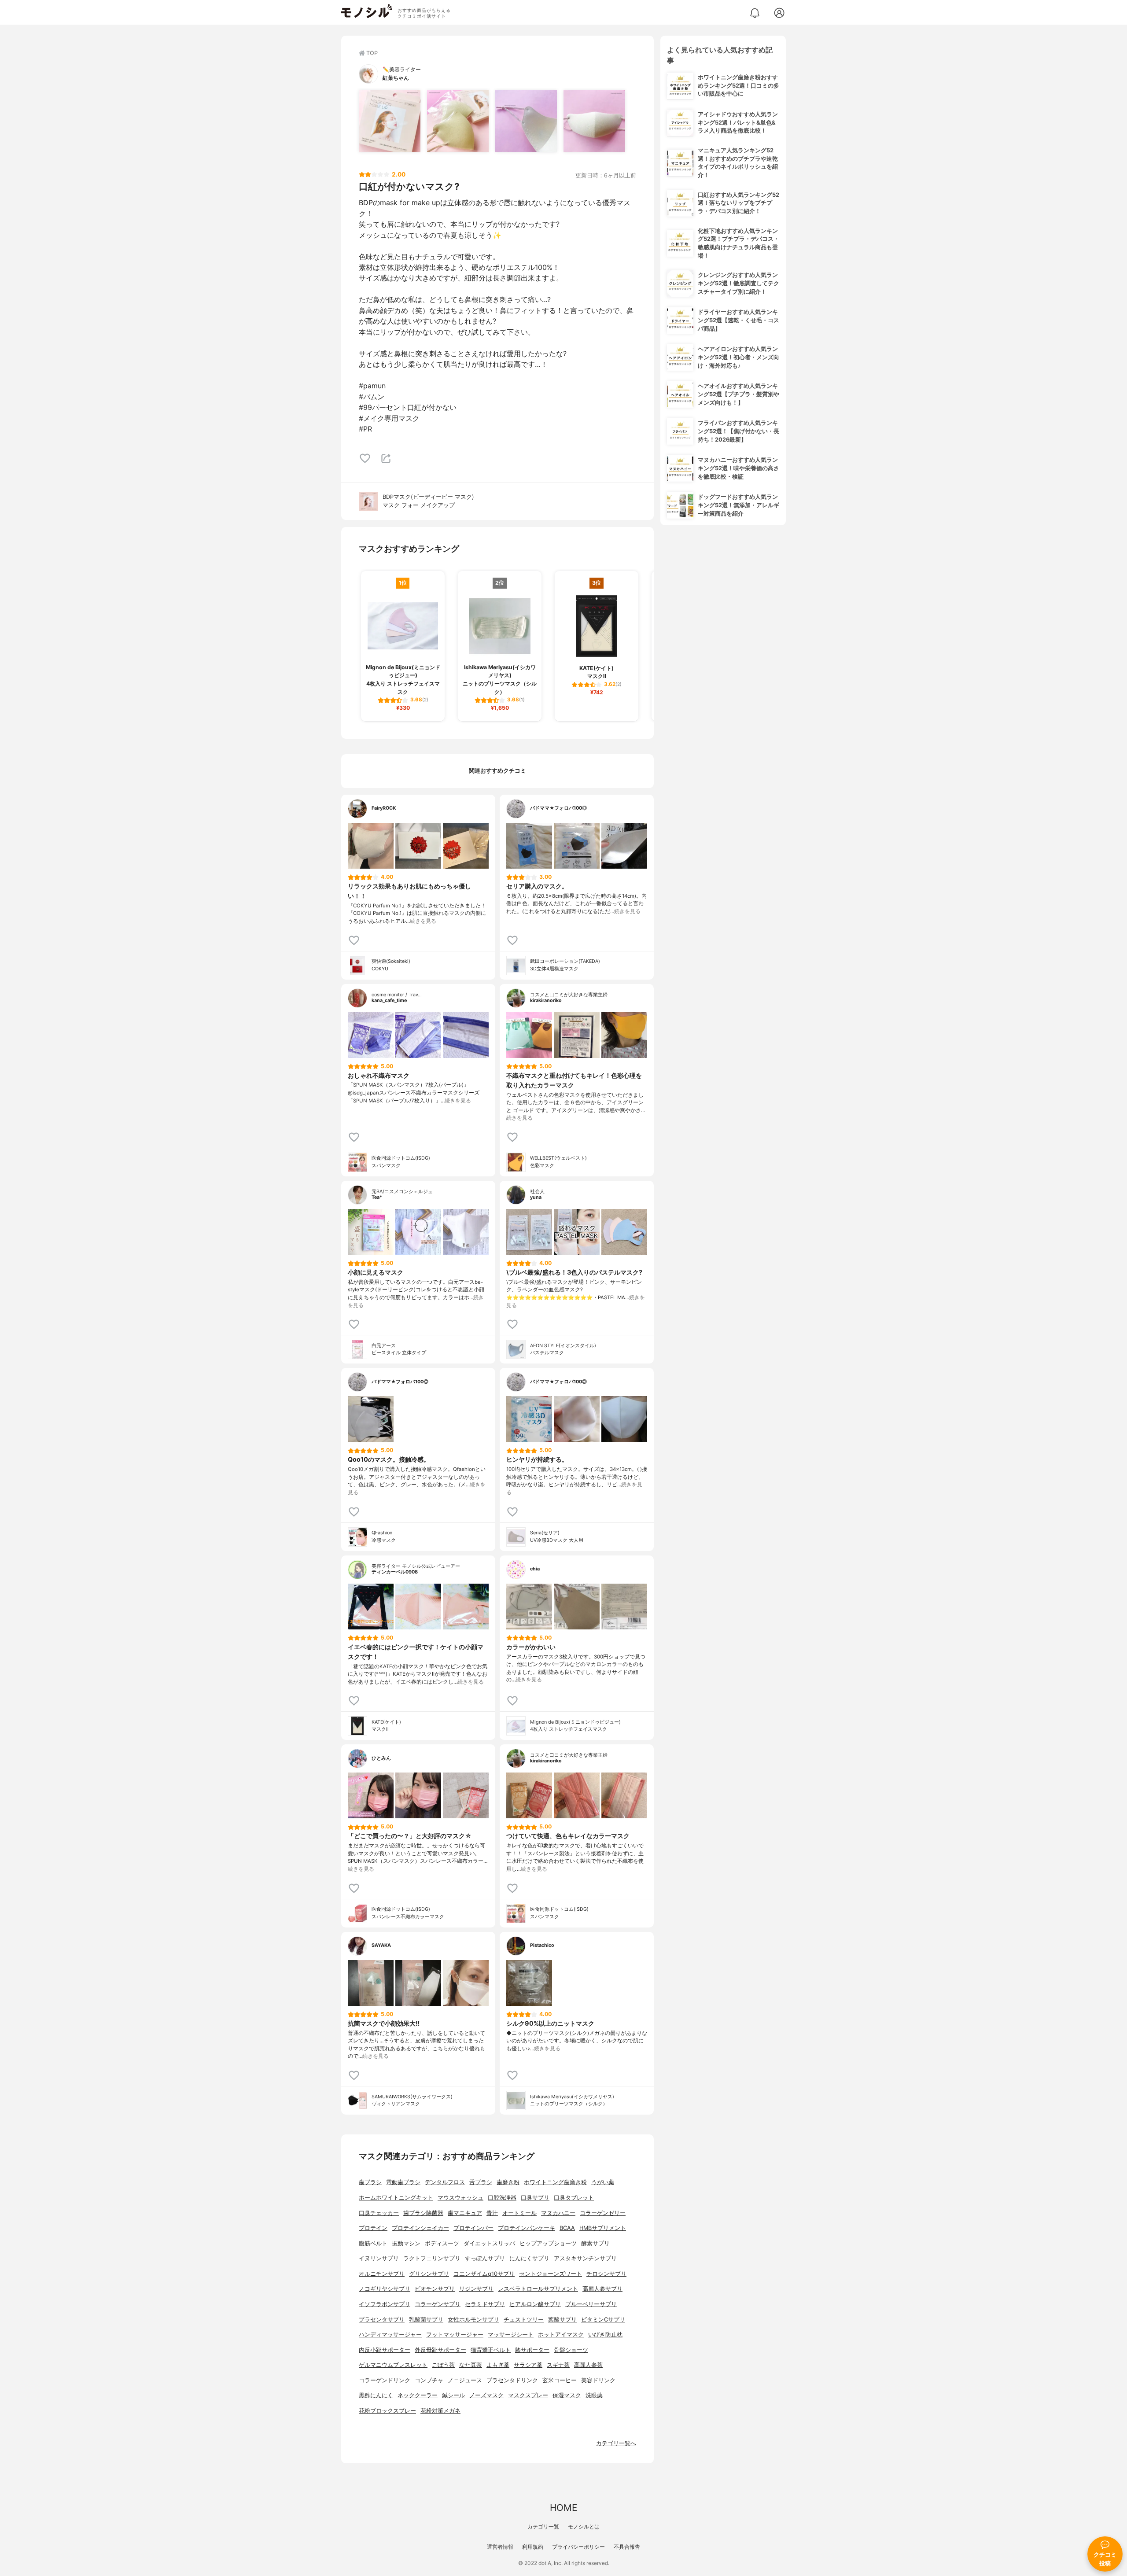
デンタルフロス (445, 2182)
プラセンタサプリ (382, 2320)
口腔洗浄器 (502, 2198)
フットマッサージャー (455, 2335)
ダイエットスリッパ (489, 2243)
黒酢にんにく (376, 2395)
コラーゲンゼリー (603, 2213)
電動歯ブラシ (403, 2182)
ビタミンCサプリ (603, 2320)
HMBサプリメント (603, 2228)
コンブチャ (429, 2380)
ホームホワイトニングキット (396, 2198)
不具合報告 (627, 2547)
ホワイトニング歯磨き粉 (555, 2182)
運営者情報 (500, 2547)
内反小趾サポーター (385, 2350)
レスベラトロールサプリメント (538, 2289)
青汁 (492, 2213)
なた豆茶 (471, 2365)
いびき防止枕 (605, 2335)
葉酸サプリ (562, 2320)
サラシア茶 (528, 2365)
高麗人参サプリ (602, 2289)
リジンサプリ (476, 2289)
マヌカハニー (558, 2213)
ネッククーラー (418, 2395)
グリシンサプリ (429, 2274)
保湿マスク (567, 2395)
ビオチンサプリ (435, 2289)
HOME (563, 2508)
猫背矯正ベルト (491, 2350)
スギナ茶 (558, 2365)
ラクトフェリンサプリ (432, 2258)
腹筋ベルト (373, 2243)
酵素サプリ (595, 2243)
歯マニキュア (465, 2213)
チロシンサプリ (606, 2274)
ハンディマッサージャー (390, 2335)
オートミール (519, 2213)
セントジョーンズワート (551, 2274)
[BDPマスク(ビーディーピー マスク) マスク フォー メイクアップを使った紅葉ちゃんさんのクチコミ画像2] (458, 121)
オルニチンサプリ (382, 2274)
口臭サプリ (535, 2198)
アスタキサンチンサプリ (585, 2258)
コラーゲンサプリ (438, 2304)
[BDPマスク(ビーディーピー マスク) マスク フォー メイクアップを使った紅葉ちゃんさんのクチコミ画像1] (390, 121)
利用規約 (533, 2547)
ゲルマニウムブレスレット (393, 2365)
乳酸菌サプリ (426, 2320)
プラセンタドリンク (512, 2380)
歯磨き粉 (508, 2182)
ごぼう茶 (443, 2365)
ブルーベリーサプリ (591, 2304)
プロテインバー (473, 2228)
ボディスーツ (442, 2243)
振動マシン (406, 2243)
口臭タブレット (574, 2198)
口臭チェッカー (379, 2213)
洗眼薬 (594, 2395)
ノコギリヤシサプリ (385, 2289)
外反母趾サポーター (440, 2350)
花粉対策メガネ (440, 2411)
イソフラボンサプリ (385, 2304)
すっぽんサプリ (485, 2258)
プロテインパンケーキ (527, 2228)
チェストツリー (524, 2320)
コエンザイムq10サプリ (484, 2274)
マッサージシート (511, 2335)
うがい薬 (603, 2182)
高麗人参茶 (588, 2365)
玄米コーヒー (560, 2380)
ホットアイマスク (561, 2335)
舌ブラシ (481, 2182)
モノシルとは (584, 2526)
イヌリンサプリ (379, 2258)
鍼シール (453, 2395)
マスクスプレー (528, 2395)
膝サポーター (532, 2350)
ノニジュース (465, 2380)
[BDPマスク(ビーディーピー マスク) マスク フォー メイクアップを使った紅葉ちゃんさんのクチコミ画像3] (526, 121)
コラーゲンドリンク (385, 2380)
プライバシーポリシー (578, 2547)
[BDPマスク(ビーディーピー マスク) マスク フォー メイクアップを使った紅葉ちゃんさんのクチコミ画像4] (594, 121)
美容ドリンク (598, 2380)
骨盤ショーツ (571, 2350)
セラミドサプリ (485, 2304)
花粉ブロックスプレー (387, 2411)
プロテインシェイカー (420, 2228)
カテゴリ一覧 (543, 2526)
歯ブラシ (370, 2182)
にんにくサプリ (529, 2258)
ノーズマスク (486, 2395)
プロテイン (373, 2228)
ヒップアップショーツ (548, 2243)
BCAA (567, 2228)
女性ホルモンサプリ (473, 2320)
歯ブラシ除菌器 (423, 2213)
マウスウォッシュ (460, 2198)
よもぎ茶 (498, 2365)
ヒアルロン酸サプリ (535, 2304)
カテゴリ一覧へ (616, 2443)
